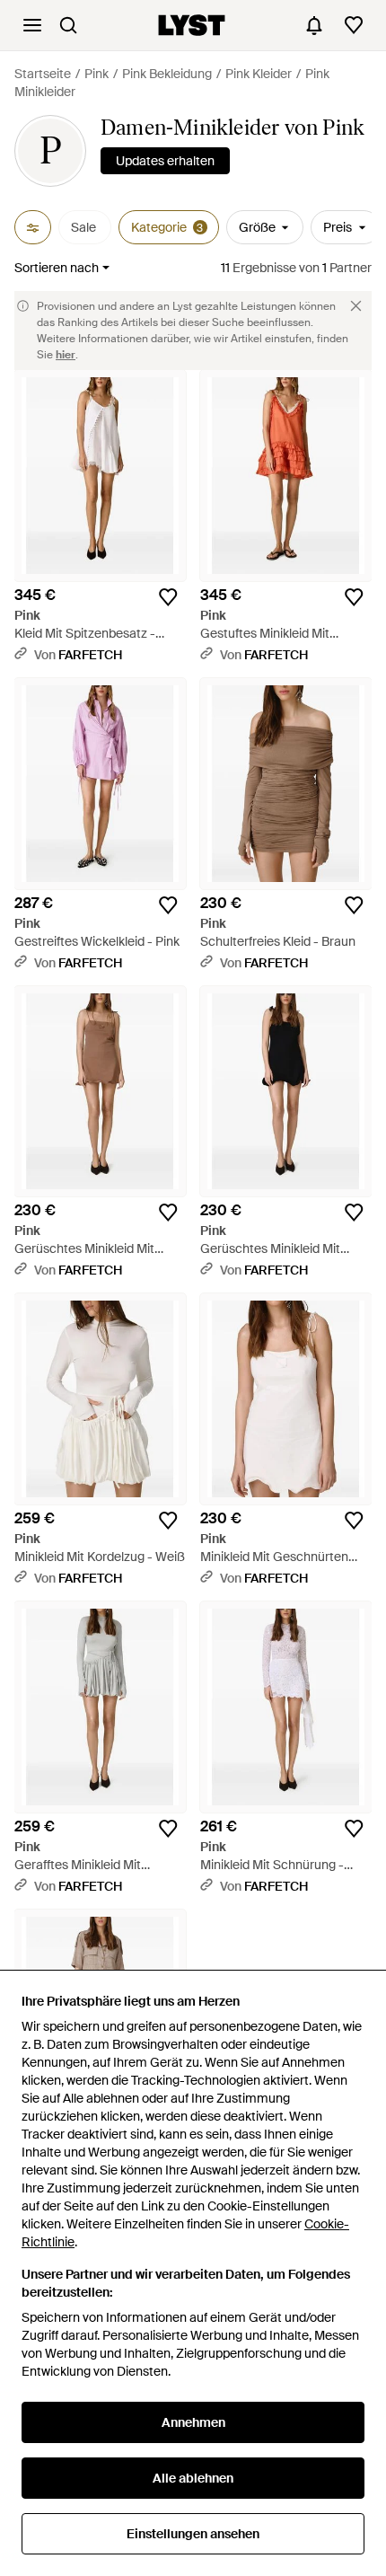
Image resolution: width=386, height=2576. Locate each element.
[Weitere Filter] (33, 227)
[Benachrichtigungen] (314, 25)
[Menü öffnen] (32, 25)
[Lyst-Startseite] (192, 25)
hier (66, 355)
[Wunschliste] (354, 25)
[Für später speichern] (168, 597)
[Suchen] (68, 25)
